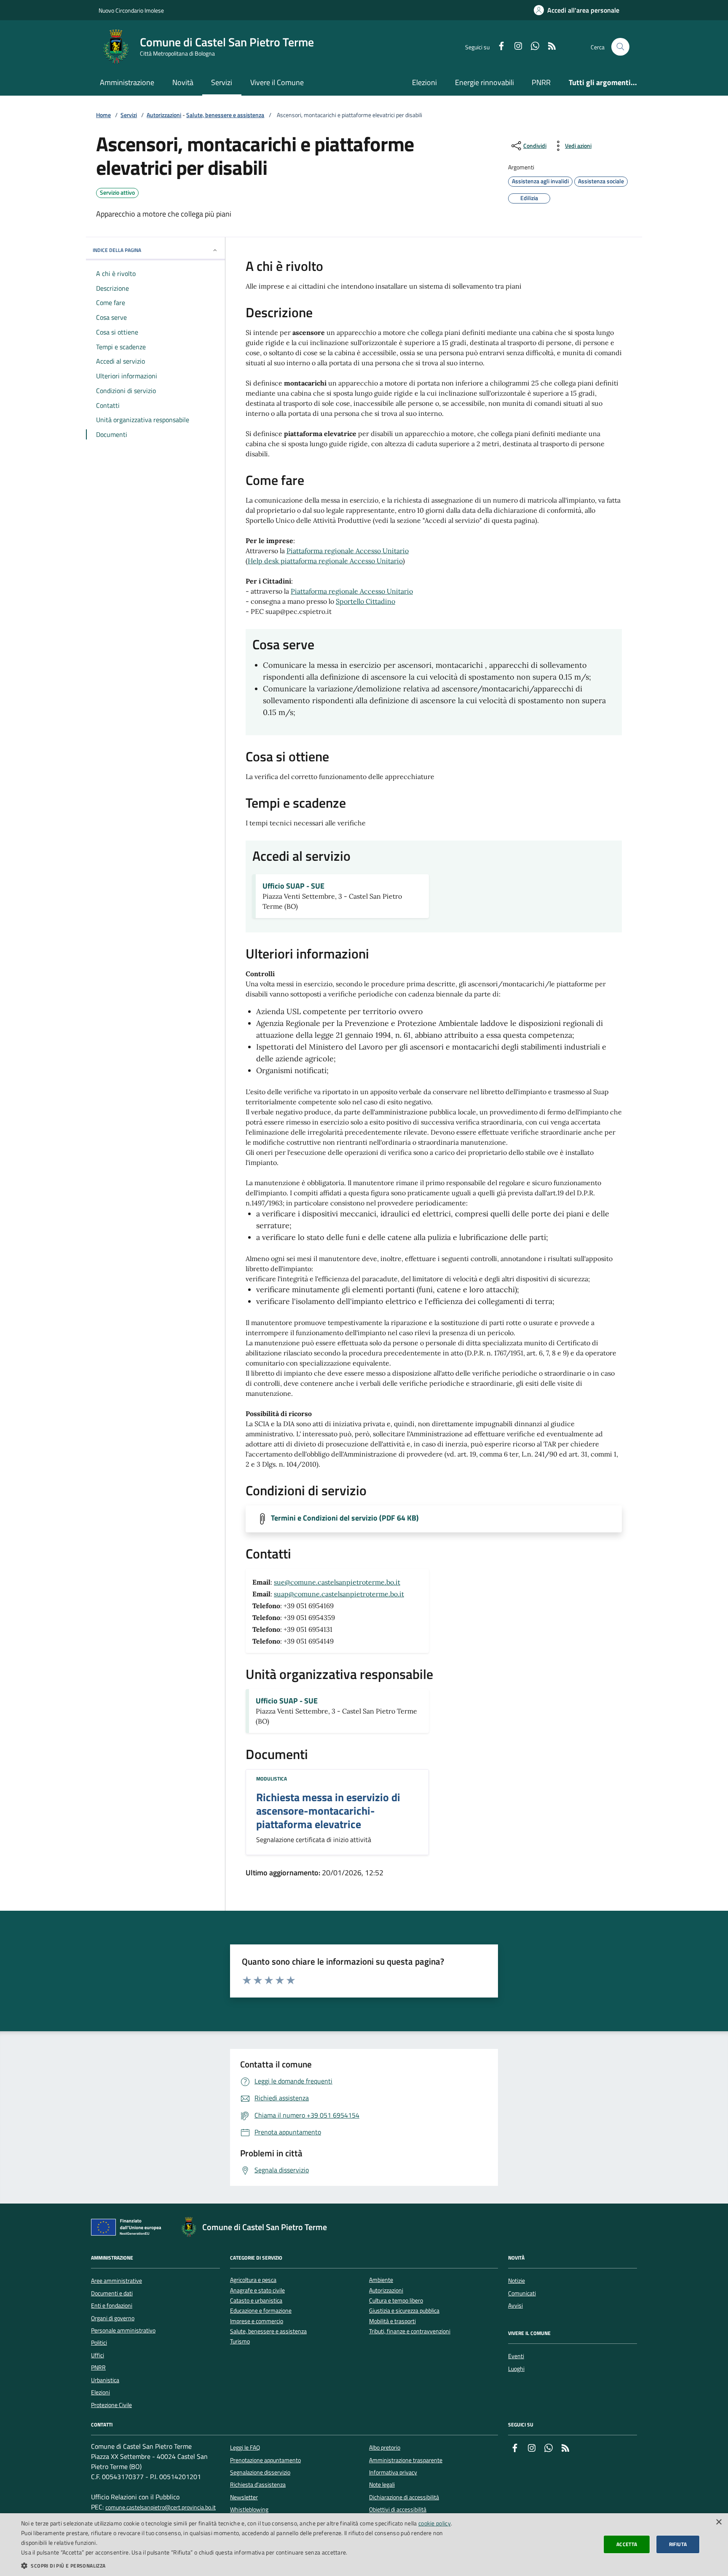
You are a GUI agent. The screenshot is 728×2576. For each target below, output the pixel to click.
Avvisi (515, 2306)
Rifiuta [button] (678, 2544)
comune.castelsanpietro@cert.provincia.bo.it (161, 2508)
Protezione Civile (111, 2405)
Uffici (98, 2355)
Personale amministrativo (123, 2330)
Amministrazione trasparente (406, 2460)
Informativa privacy (393, 2472)
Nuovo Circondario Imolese (131, 10)
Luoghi (516, 2369)
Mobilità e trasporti (392, 2321)
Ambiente (381, 2280)
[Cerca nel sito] (620, 47)
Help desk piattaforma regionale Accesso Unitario (325, 561)
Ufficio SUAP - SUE (293, 886)
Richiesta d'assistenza (258, 2485)
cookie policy (435, 2523)
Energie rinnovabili (484, 82)
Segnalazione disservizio (260, 2472)
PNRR (541, 82)
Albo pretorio (385, 2447)
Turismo (240, 2342)
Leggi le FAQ (245, 2447)
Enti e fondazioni (112, 2306)
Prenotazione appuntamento (265, 2460)
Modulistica (272, 1779)
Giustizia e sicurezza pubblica (404, 2311)
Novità (183, 82)
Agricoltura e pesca (253, 2280)
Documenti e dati (112, 2293)
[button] (243, 2565)
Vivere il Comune (277, 82)
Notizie (517, 2281)
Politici (99, 2343)
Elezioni (424, 82)
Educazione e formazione (261, 2311)
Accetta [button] (627, 2544)
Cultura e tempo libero (396, 2301)
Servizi (222, 82)
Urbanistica (105, 2380)
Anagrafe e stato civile (257, 2291)
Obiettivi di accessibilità (398, 2509)
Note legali (382, 2485)
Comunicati (522, 2293)
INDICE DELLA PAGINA (117, 250)
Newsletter (244, 2497)
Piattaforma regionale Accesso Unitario (348, 551)
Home (103, 115)
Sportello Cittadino (365, 601)
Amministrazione (127, 82)
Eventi (516, 2356)
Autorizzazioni (164, 115)
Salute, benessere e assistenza (225, 115)
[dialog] (364, 2545)
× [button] (719, 2522)
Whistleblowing (249, 2509)
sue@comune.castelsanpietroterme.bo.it (337, 1582)
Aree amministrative (116, 2281)
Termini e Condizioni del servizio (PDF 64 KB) (345, 1518)
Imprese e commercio (257, 2321)
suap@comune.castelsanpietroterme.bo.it (339, 1594)
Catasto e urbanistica (256, 2301)
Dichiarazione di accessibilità (404, 2497)
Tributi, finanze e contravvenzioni (410, 2331)
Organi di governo (113, 2318)
